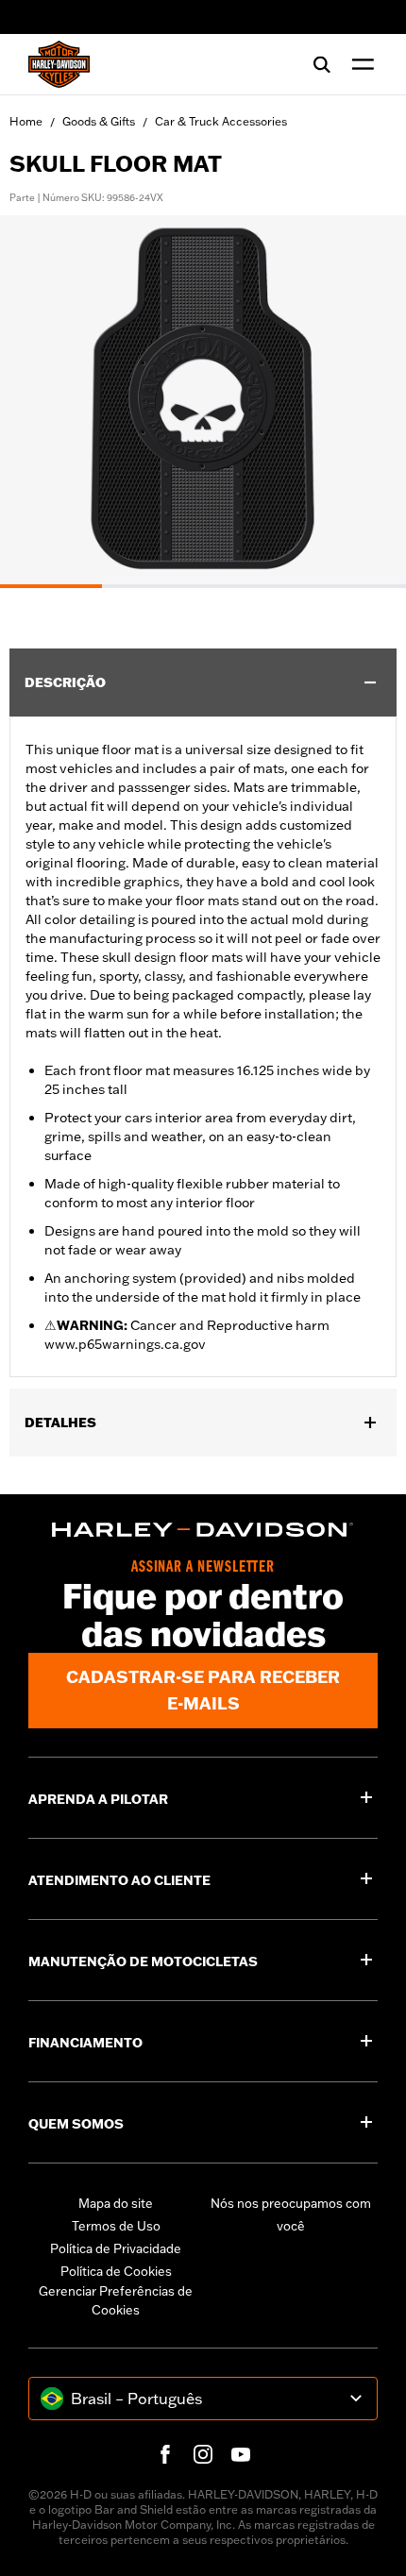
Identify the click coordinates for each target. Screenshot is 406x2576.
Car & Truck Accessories (221, 121)
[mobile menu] (359, 64)
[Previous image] (38, 401)
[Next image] (368, 401)
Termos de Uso (116, 2226)
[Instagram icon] (203, 2454)
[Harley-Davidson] (203, 1530)
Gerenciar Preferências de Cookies (116, 2300)
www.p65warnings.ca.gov (125, 1344)
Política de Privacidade (116, 2248)
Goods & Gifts (99, 121)
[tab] (51, 586)
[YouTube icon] (241, 2454)
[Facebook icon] (165, 2454)
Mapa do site (116, 2203)
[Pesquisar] (322, 64)
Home (26, 121)
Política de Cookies (116, 2271)
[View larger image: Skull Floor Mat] (203, 399)
